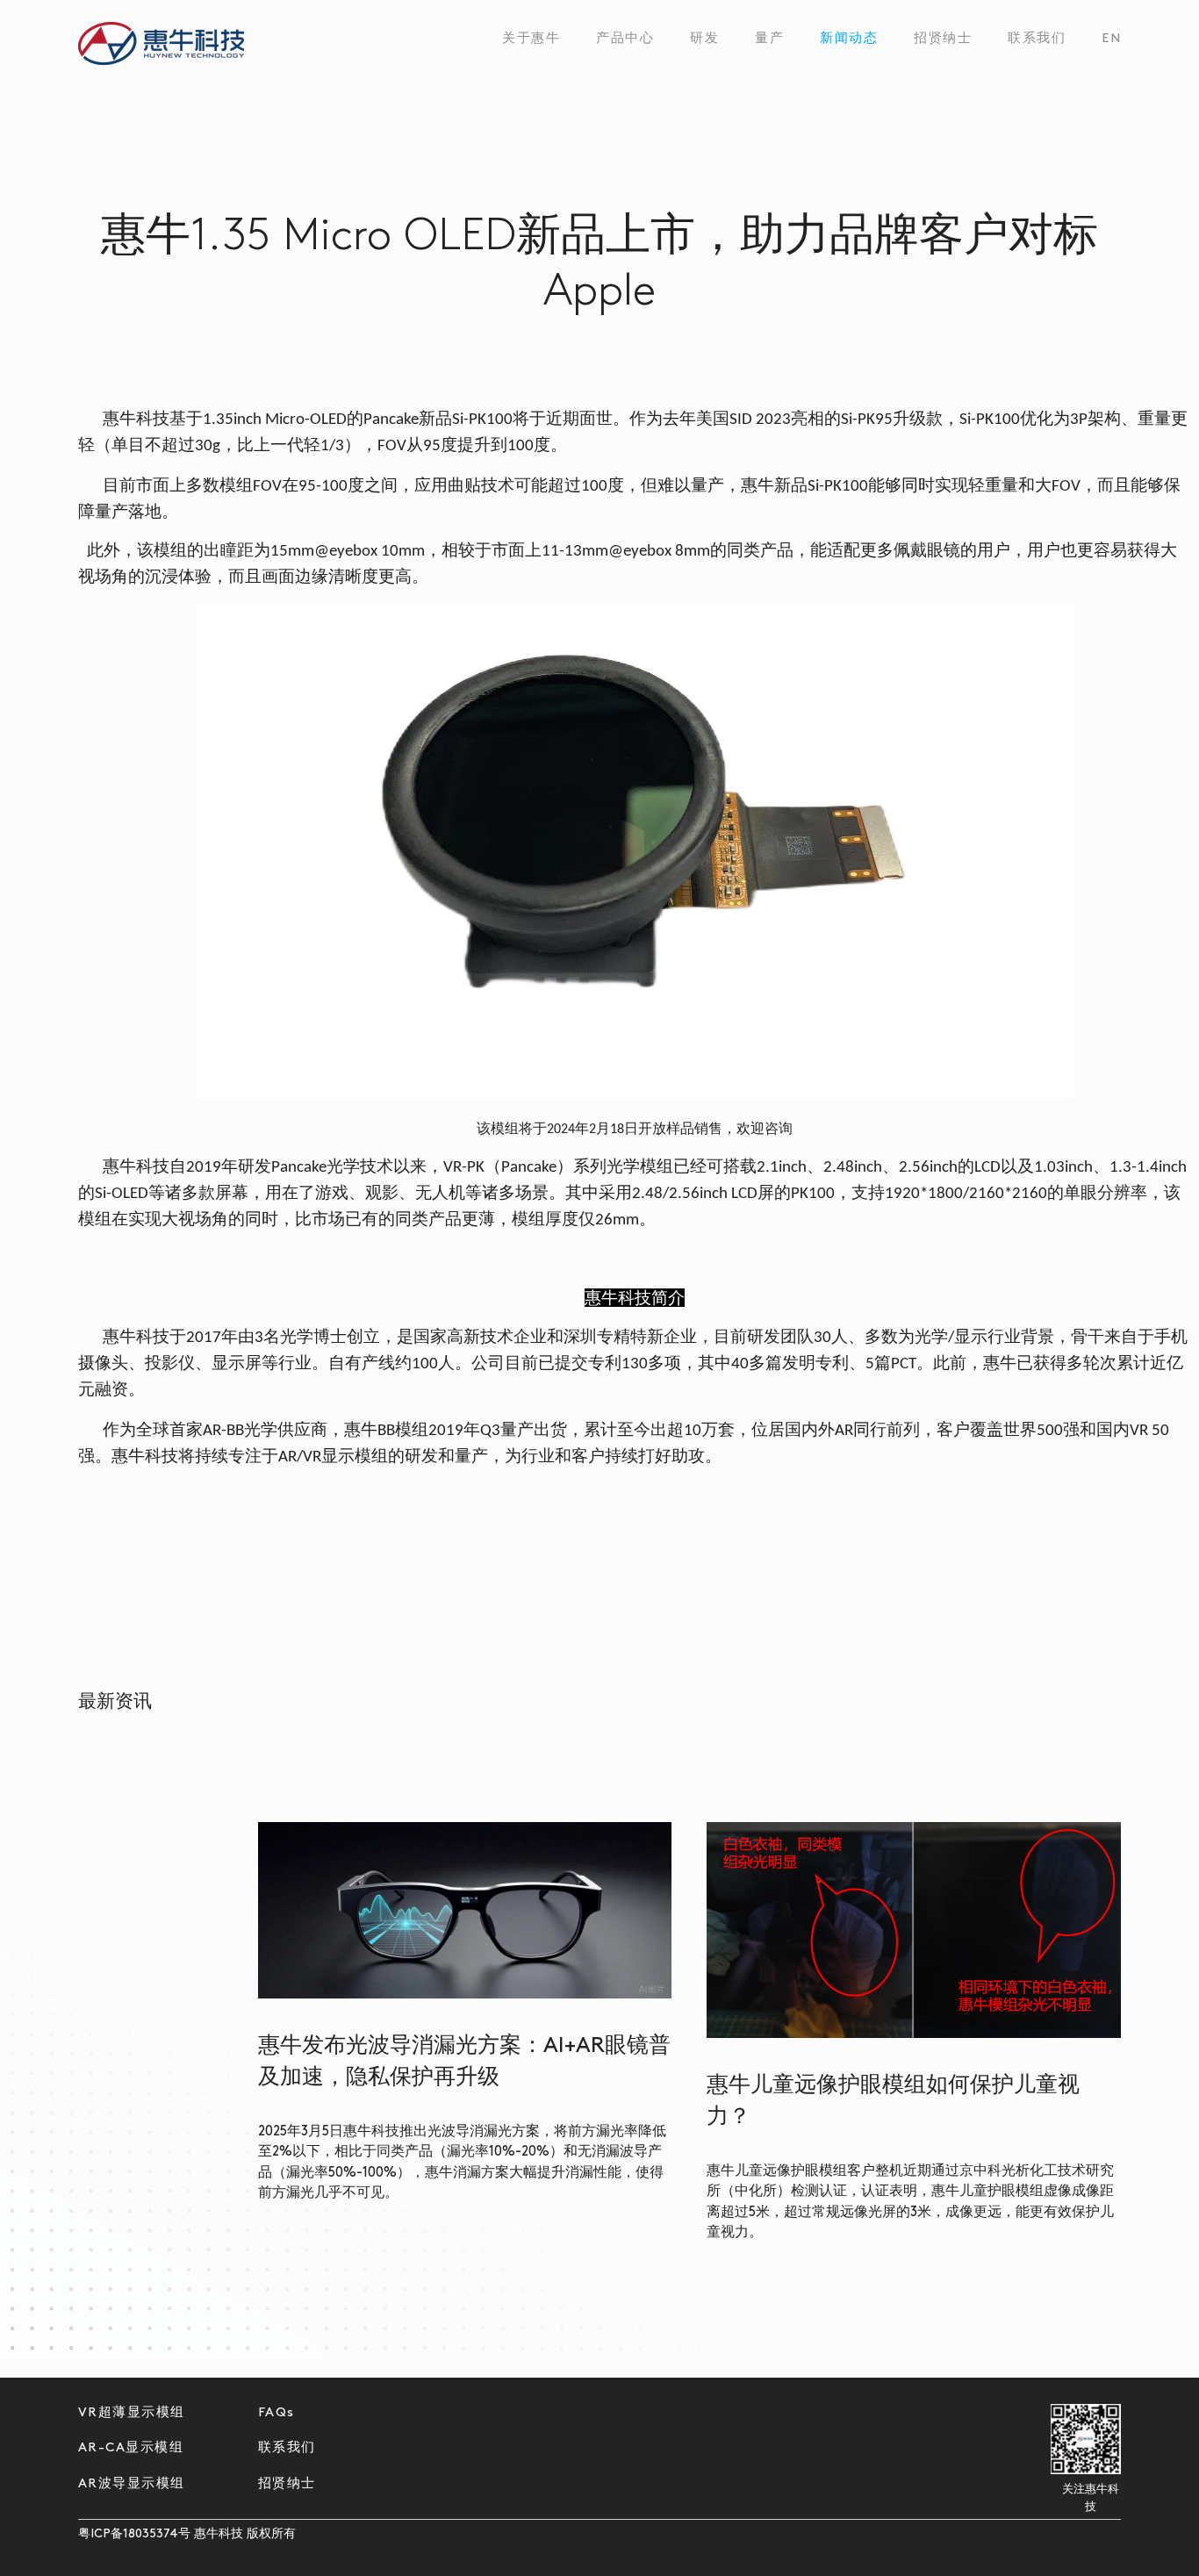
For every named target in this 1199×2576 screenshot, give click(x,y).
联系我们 (1037, 39)
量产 (769, 39)
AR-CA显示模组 (131, 2448)
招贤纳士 (943, 39)
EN (1111, 39)
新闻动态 (849, 39)
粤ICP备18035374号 (134, 2534)
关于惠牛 (531, 39)
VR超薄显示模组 (132, 2413)
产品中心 (625, 39)
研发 (704, 39)
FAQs (276, 2413)
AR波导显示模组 (132, 2484)
